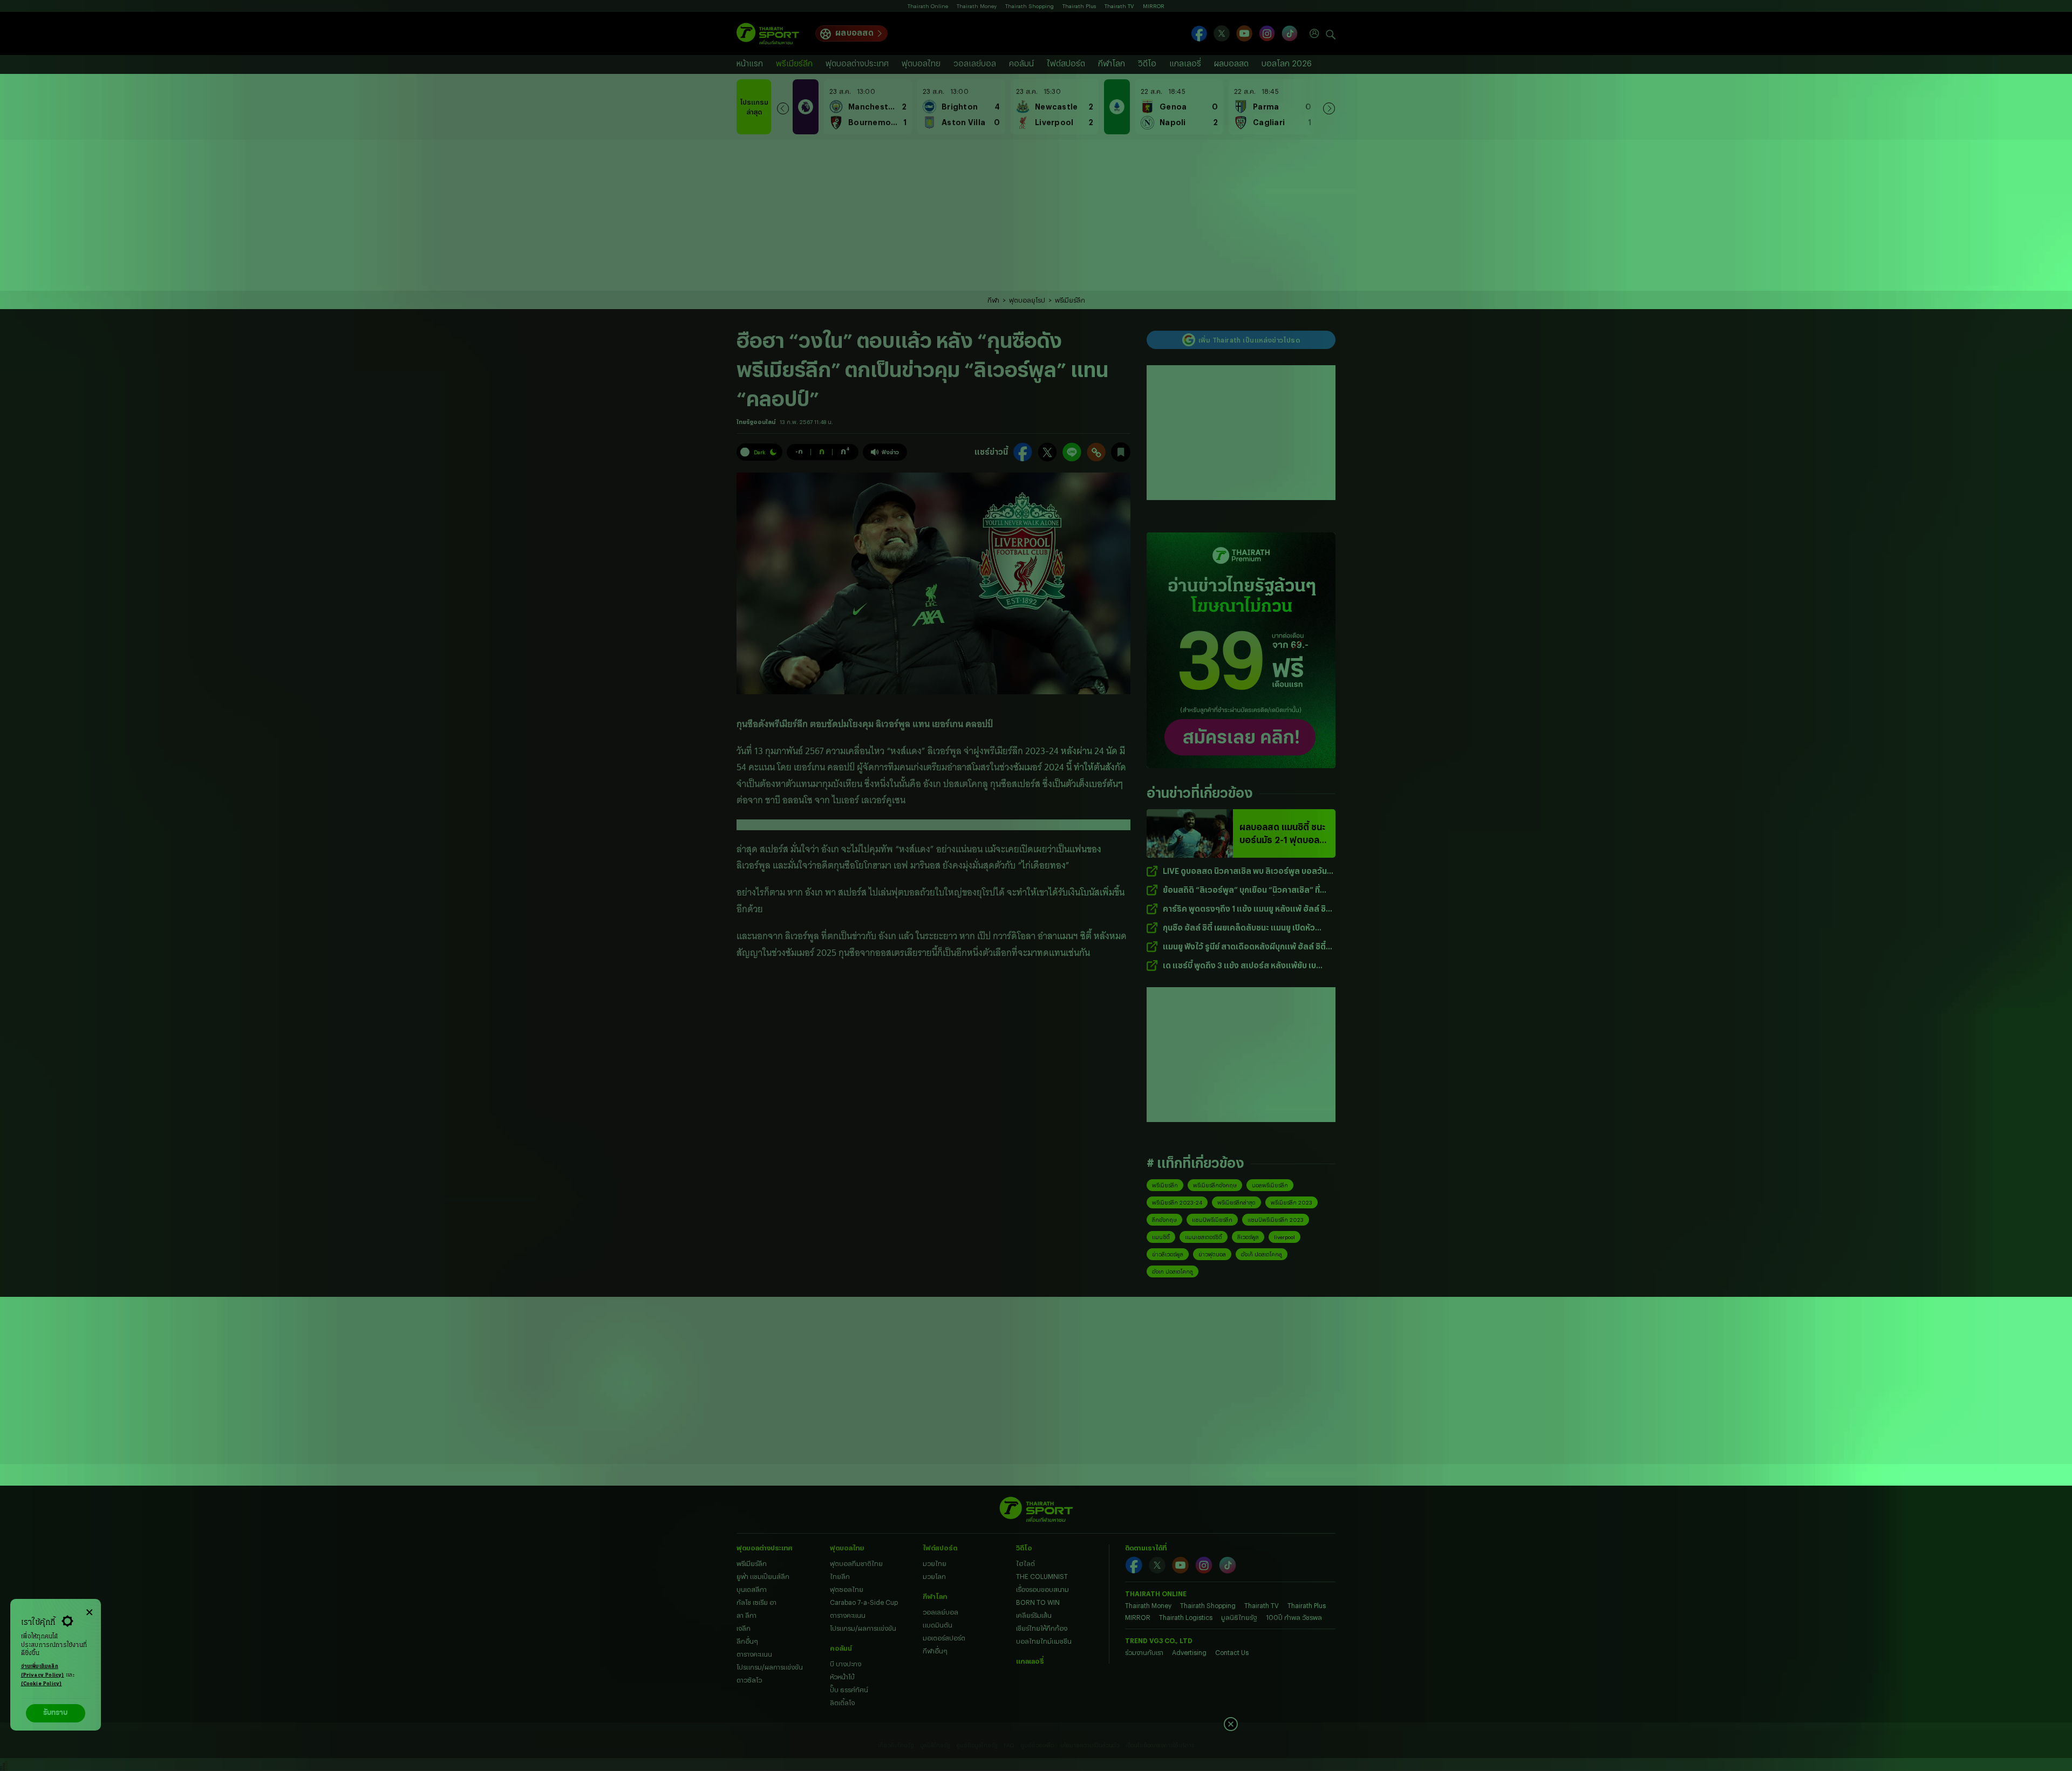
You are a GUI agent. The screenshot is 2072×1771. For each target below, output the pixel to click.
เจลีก (744, 1628)
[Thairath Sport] (768, 34)
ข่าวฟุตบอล (1212, 1254)
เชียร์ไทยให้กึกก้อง (1042, 1628)
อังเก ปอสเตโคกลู (1173, 1271)
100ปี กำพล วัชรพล (1294, 1617)
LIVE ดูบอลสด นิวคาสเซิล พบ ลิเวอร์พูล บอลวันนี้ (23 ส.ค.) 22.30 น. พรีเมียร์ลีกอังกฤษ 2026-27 (1247, 871)
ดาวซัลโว (749, 1680)
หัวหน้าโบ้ (842, 1677)
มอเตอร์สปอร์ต (944, 1638)
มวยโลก (934, 1576)
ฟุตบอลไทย (921, 63)
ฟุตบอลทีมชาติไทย (856, 1563)
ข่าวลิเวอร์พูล (1168, 1254)
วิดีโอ (1147, 63)
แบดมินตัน (938, 1625)
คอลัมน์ (1021, 63)
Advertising (1189, 1652)
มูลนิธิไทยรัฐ (1239, 1617)
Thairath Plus (1079, 6)
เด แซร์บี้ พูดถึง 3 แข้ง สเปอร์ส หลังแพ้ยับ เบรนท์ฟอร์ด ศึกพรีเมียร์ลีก (1239, 966)
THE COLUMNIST (1042, 1576)
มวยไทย (935, 1563)
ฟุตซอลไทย (847, 1589)
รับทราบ (55, 1713)
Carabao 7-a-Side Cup (864, 1602)
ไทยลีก (840, 1576)
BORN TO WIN (1038, 1602)
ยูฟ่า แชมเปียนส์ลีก (763, 1576)
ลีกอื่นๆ (747, 1641)
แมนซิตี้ (1161, 1237)
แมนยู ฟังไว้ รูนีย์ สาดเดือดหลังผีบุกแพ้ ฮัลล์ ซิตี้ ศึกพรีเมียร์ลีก (1244, 947)
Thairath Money (977, 6)
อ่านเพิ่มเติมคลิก (43, 1671)
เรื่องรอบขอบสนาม (1042, 1589)
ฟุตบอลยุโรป (1027, 300)
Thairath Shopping (1030, 6)
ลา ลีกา (747, 1615)
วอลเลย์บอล (975, 63)
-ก (799, 451)
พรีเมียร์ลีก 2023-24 (1177, 1202)
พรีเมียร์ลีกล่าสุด (1236, 1202)
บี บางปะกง (846, 1664)
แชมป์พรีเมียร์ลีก (1212, 1220)
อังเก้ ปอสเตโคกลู (1262, 1254)
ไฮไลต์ (1025, 1563)
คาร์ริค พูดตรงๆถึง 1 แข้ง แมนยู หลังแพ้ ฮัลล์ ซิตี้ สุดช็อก (1247, 909)
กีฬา (993, 300)
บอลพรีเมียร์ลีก (1270, 1185)
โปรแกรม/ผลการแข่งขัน (770, 1667)
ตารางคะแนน (754, 1654)
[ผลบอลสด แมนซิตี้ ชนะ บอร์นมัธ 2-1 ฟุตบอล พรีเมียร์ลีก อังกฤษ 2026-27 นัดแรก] (1190, 833)
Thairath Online (928, 6)
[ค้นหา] (1331, 33)
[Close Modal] (89, 1611)
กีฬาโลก (1112, 63)
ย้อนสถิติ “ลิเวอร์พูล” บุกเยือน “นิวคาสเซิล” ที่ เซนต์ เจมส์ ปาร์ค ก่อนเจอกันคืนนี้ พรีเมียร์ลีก (1241, 890)
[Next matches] (1329, 107)
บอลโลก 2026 (1287, 63)
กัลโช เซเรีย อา (756, 1602)
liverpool (1284, 1237)
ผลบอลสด (854, 33)
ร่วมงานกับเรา (1144, 1652)
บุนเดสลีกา (752, 1589)
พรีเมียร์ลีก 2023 (1291, 1202)
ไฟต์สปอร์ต (1066, 63)
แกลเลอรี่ (1185, 63)
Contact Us (1232, 1652)
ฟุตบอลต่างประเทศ (857, 63)
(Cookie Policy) (42, 1684)
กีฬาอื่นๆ (935, 1651)
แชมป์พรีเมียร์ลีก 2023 (1276, 1220)
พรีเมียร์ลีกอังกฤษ (1215, 1185)
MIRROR (1154, 6)
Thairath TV (1119, 6)
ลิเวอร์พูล (1248, 1237)
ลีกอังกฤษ (1164, 1220)
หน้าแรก (750, 63)
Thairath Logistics (1186, 1617)
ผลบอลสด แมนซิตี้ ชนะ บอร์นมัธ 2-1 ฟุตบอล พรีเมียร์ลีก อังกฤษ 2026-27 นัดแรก (1282, 834)
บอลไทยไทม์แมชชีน (1044, 1641)
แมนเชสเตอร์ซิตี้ (1204, 1237)
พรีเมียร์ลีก (794, 63)
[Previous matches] (783, 107)
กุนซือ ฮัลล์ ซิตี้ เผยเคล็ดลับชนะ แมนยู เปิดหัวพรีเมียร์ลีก (1239, 928)
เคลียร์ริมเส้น (1034, 1615)
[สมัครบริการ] (1241, 650)
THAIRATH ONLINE (1156, 1594)
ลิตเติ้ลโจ (842, 1702)
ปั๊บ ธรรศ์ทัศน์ (849, 1690)
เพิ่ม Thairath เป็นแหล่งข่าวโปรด (1249, 340)
